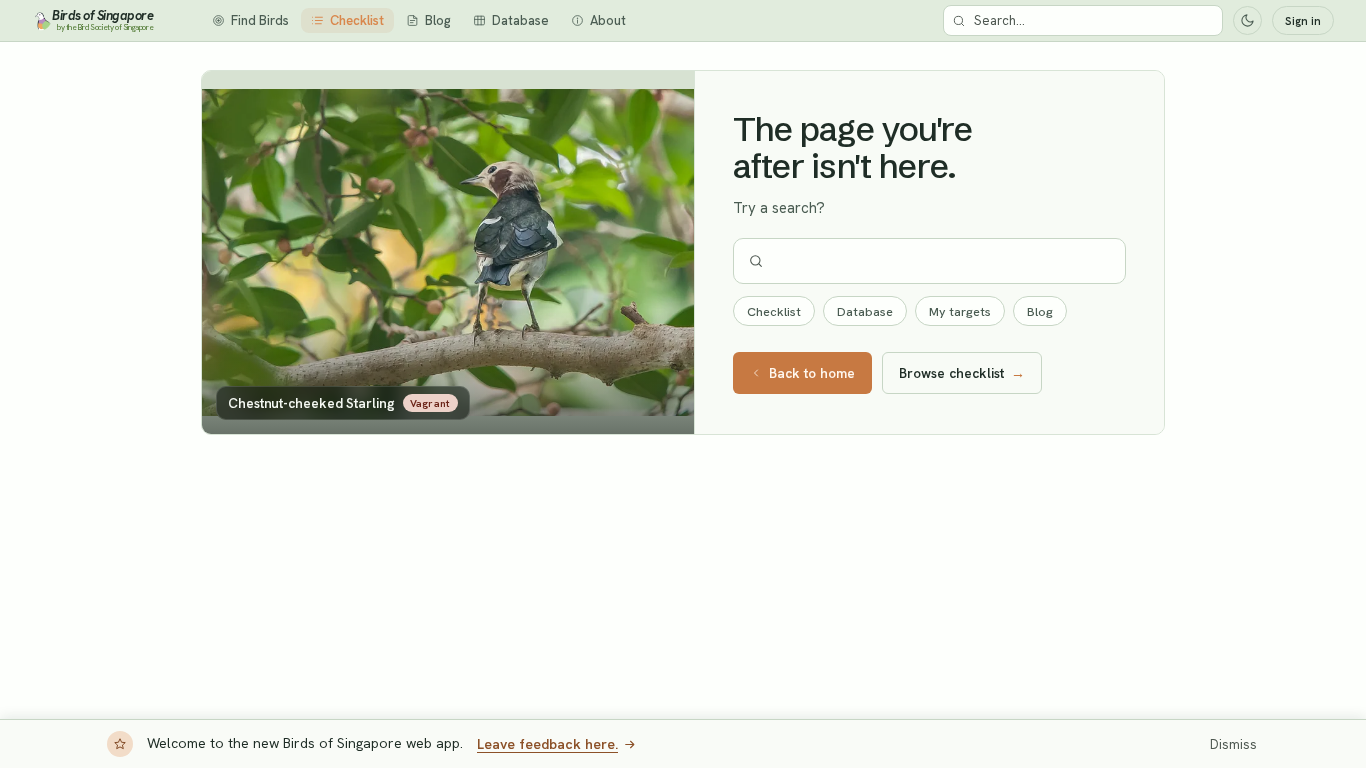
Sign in (1303, 21)
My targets (960, 311)
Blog (1040, 311)
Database (865, 311)
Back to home (812, 373)
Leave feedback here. (547, 744)
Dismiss (1233, 744)
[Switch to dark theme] (1247, 20)
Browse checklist (962, 373)
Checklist (774, 311)
